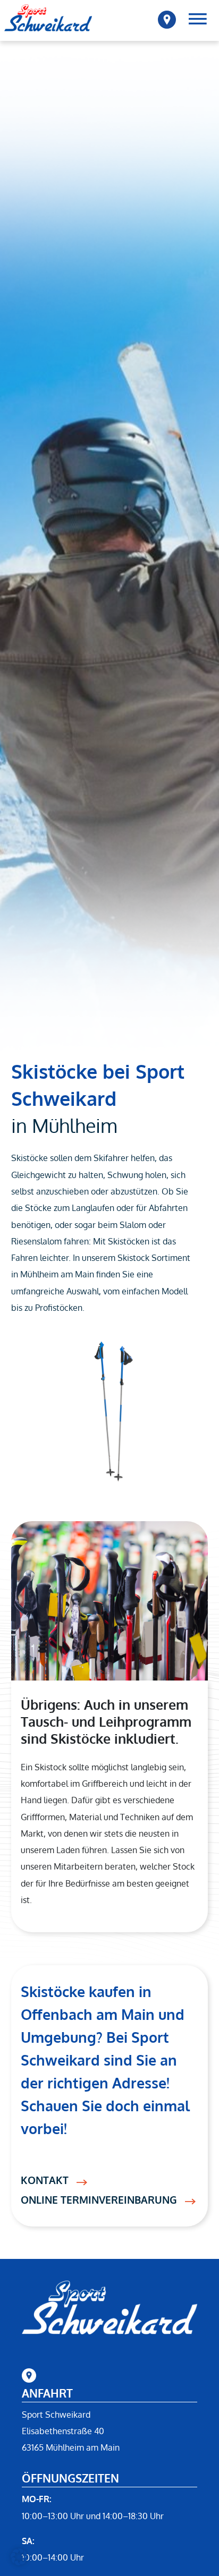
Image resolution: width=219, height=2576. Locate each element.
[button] (19, 2557)
